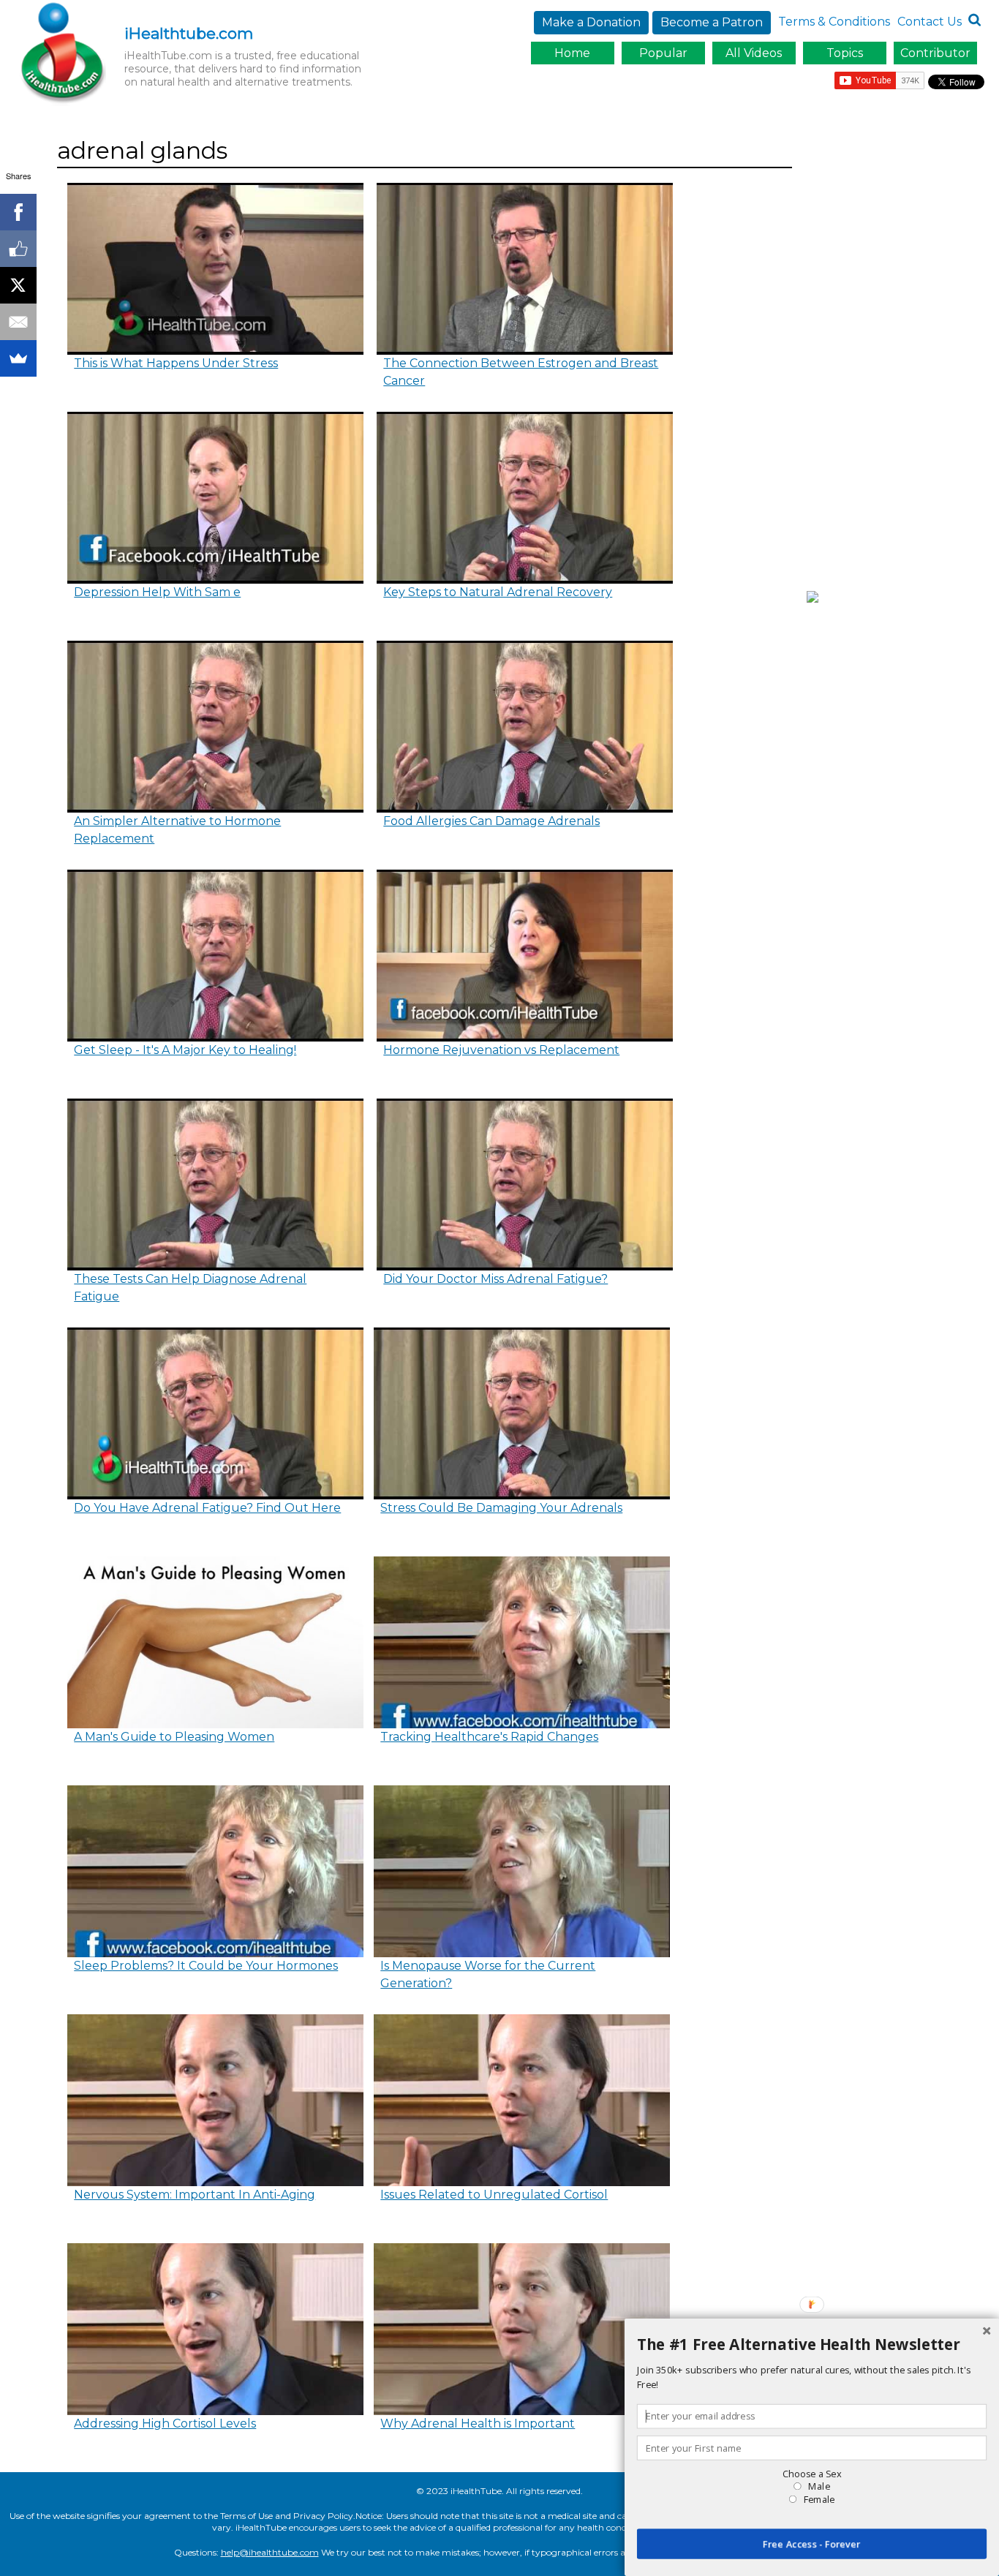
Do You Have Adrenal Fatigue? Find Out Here (207, 1508)
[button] (812, 2345)
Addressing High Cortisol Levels (165, 2424)
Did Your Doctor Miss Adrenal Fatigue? (495, 1279)
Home (572, 53)
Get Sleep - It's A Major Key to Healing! (185, 1050)
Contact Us (930, 22)
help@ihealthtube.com (270, 2552)
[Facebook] (18, 212)
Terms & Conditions (834, 22)
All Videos (754, 53)
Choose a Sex (812, 2474)
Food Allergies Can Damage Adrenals (491, 821)
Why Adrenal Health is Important (478, 2424)
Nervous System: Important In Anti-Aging (195, 2195)
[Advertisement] (899, 353)
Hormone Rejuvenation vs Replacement (501, 1050)
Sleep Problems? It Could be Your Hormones (206, 1966)
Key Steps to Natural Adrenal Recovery (498, 592)
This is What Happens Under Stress (176, 363)
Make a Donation (591, 22)
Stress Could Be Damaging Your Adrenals (501, 1508)
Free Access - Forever (812, 2544)
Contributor (935, 53)
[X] (18, 285)
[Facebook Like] (18, 249)
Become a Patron (712, 22)
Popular (663, 53)
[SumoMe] (18, 358)
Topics (845, 53)
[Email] (18, 322)
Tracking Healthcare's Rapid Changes (489, 1737)
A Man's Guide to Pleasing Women (174, 1737)
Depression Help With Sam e (157, 592)
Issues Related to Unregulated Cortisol (494, 2195)
